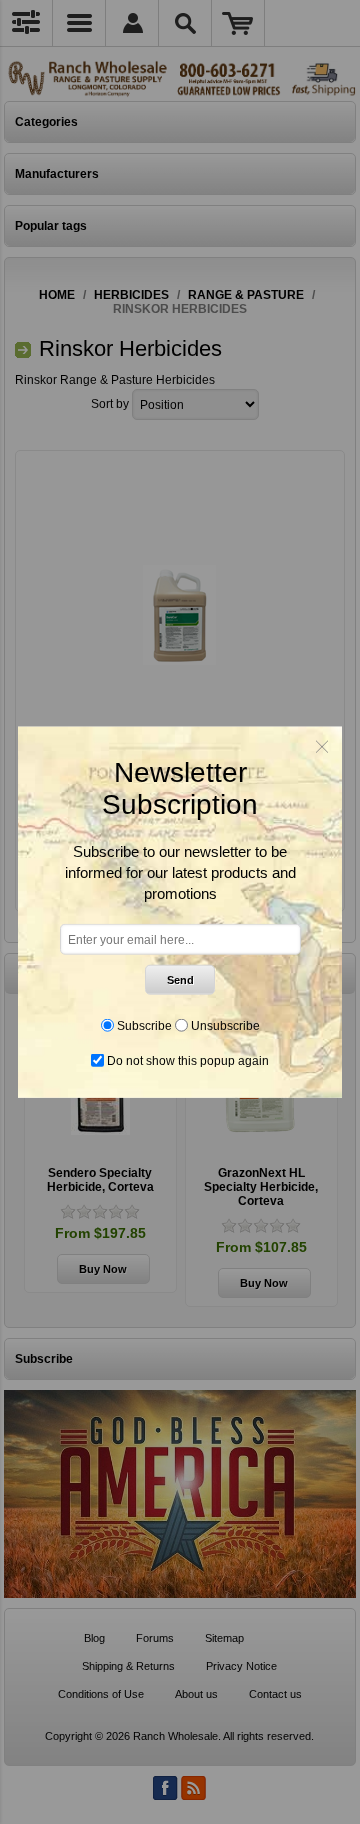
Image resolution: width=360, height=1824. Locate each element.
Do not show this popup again (188, 1060)
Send (180, 980)
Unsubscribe (225, 1026)
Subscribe (144, 1026)
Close (322, 747)
